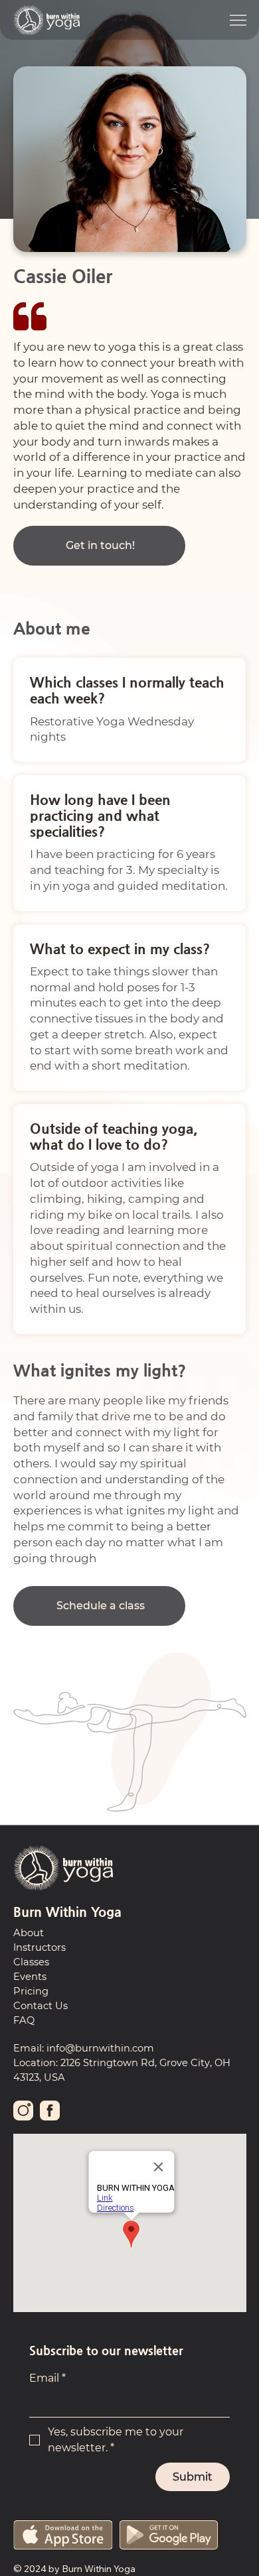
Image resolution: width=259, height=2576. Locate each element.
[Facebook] (50, 2110)
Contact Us (41, 2006)
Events (30, 1977)
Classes (31, 1962)
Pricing (31, 1991)
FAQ (24, 2020)
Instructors (40, 1947)
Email (47, 2378)
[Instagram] (23, 2110)
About (29, 1933)
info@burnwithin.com (100, 2048)
